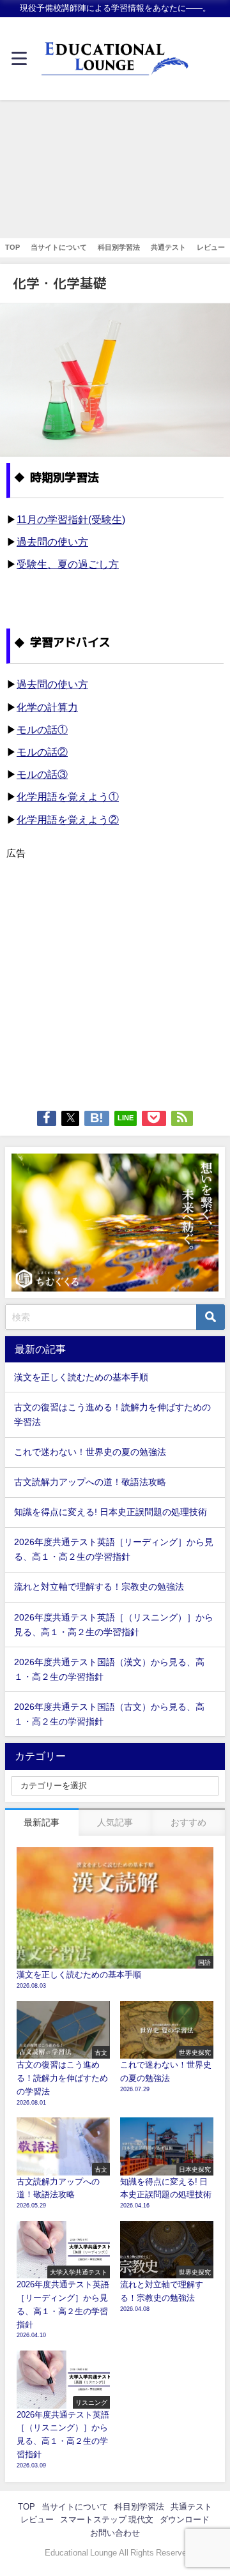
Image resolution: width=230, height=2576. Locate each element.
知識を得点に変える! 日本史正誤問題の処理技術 (111, 1512)
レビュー (211, 247)
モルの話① (42, 729)
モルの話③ (42, 774)
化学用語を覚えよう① (68, 796)
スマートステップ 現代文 (107, 2519)
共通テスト (168, 247)
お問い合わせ (115, 2533)
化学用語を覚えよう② (68, 819)
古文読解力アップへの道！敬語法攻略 (90, 1482)
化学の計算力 (47, 707)
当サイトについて (59, 247)
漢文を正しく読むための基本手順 (81, 1377)
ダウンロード (185, 2519)
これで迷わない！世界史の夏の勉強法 (90, 1452)
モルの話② (42, 752)
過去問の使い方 (52, 542)
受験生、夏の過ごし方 (68, 564)
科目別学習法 (119, 247)
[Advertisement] (115, 169)
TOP (12, 247)
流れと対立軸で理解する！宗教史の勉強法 (99, 1587)
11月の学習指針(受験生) (71, 519)
